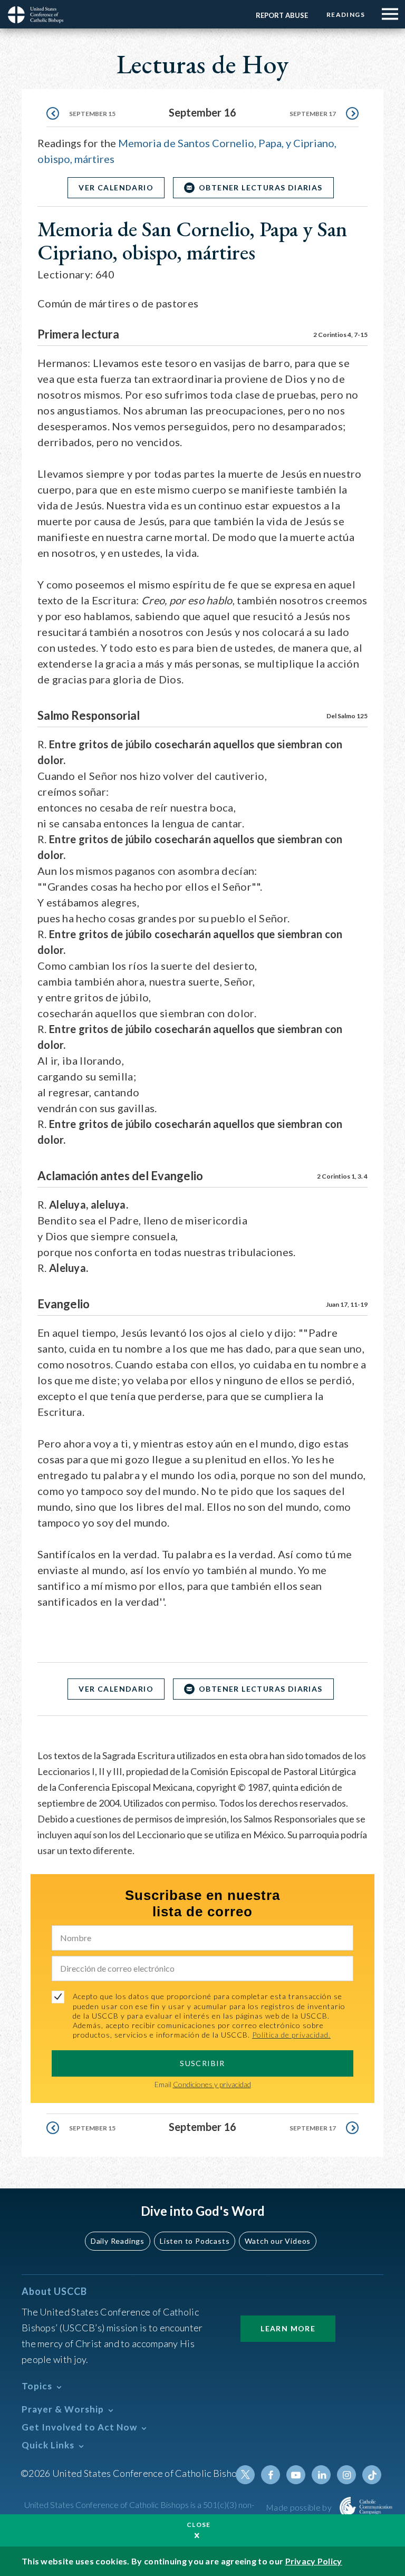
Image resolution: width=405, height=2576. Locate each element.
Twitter (245, 2475)
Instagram (346, 2475)
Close (199, 2525)
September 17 (313, 114)
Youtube (296, 2475)
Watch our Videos (278, 2241)
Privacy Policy (314, 2561)
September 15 (92, 114)
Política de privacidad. (291, 2035)
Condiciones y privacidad (212, 2084)
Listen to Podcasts (195, 2241)
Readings (346, 15)
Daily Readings (118, 2241)
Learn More (288, 2328)
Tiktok (372, 2475)
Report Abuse (282, 15)
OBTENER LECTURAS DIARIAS (261, 187)
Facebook (271, 2475)
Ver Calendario (116, 187)
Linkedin (321, 2475)
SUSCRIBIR (202, 2063)
